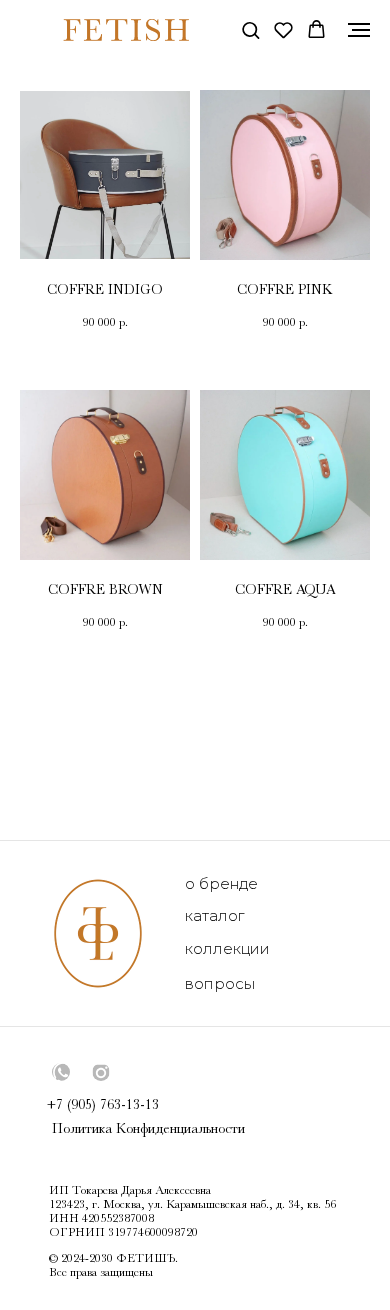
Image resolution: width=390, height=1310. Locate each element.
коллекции (227, 948)
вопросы (220, 983)
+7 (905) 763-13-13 (103, 1104)
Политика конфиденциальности (148, 1128)
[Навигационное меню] (359, 30)
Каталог (214, 915)
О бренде (221, 883)
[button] (250, 29)
